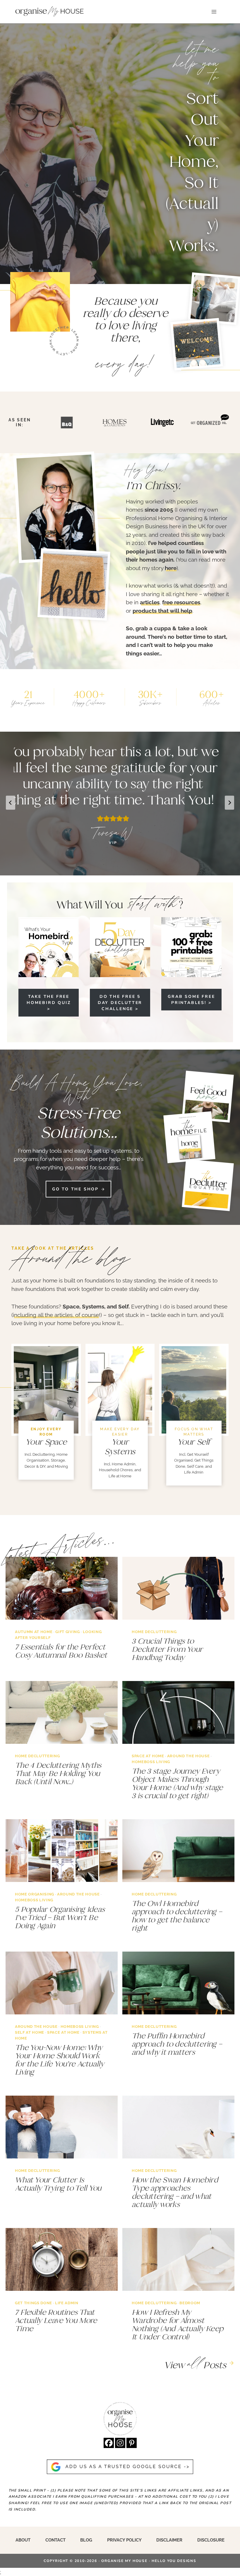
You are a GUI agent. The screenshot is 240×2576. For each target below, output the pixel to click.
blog (86, 2540)
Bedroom (190, 2303)
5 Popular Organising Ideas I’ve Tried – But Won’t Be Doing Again (60, 1917)
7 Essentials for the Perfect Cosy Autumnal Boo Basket (61, 1651)
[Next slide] (229, 803)
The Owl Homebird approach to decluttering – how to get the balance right (177, 1916)
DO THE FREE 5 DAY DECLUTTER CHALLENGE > (120, 1003)
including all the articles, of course (56, 1315)
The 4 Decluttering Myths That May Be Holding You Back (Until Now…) (58, 1773)
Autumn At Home (34, 1632)
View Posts (195, 2365)
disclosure (211, 2540)
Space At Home (148, 1756)
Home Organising (35, 1894)
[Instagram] (120, 2443)
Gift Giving (67, 1632)
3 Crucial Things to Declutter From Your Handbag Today (167, 1649)
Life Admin (67, 2303)
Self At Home (30, 2032)
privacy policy (124, 2540)
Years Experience (28, 703)
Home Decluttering (154, 1632)
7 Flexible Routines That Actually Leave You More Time (56, 2320)
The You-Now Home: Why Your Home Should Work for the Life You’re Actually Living (59, 2060)
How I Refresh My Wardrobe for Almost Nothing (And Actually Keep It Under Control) (178, 2324)
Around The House (188, 1756)
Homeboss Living (151, 1762)
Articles (212, 703)
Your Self (194, 1442)
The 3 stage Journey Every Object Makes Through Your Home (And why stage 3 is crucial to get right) (177, 1783)
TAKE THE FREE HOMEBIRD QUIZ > (49, 1003)
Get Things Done (34, 2303)
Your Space (46, 1442)
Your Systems (120, 1447)
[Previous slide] (11, 803)
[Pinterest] (132, 2443)
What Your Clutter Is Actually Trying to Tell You (58, 2184)
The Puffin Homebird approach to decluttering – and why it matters (177, 2044)
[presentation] (62, 1588)
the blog (99, 1259)
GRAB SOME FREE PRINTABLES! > (191, 1000)
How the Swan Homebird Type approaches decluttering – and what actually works (175, 2192)
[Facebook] (109, 2443)
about (23, 2540)
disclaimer (169, 2540)
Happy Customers (89, 703)
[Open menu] (214, 12)
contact (55, 2540)
